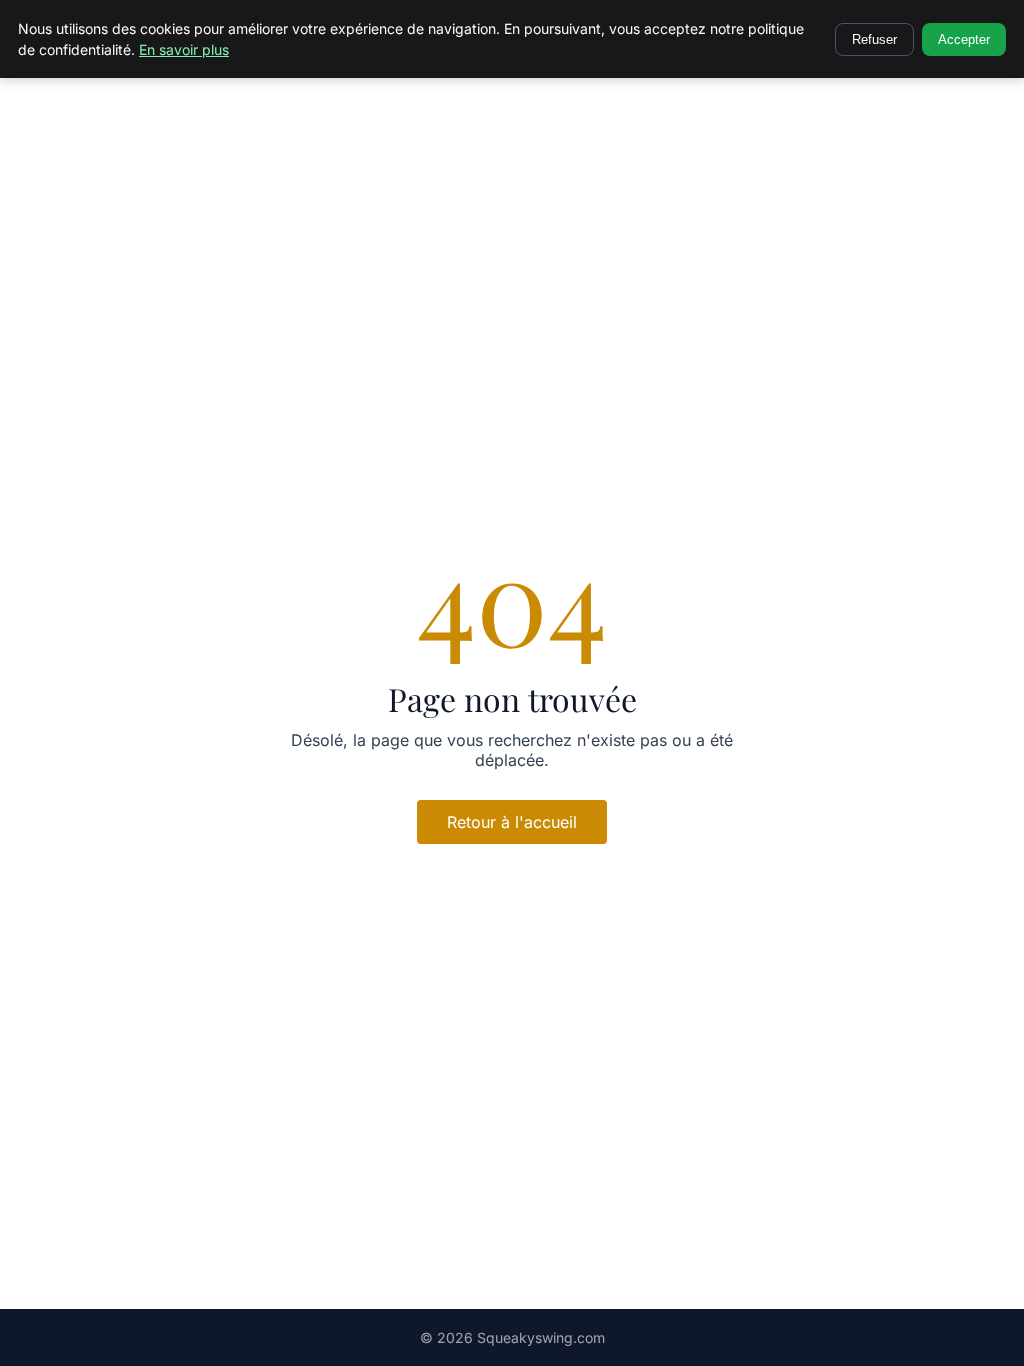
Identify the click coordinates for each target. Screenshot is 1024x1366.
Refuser (874, 39)
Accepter (964, 39)
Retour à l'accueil (512, 822)
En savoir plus (184, 49)
